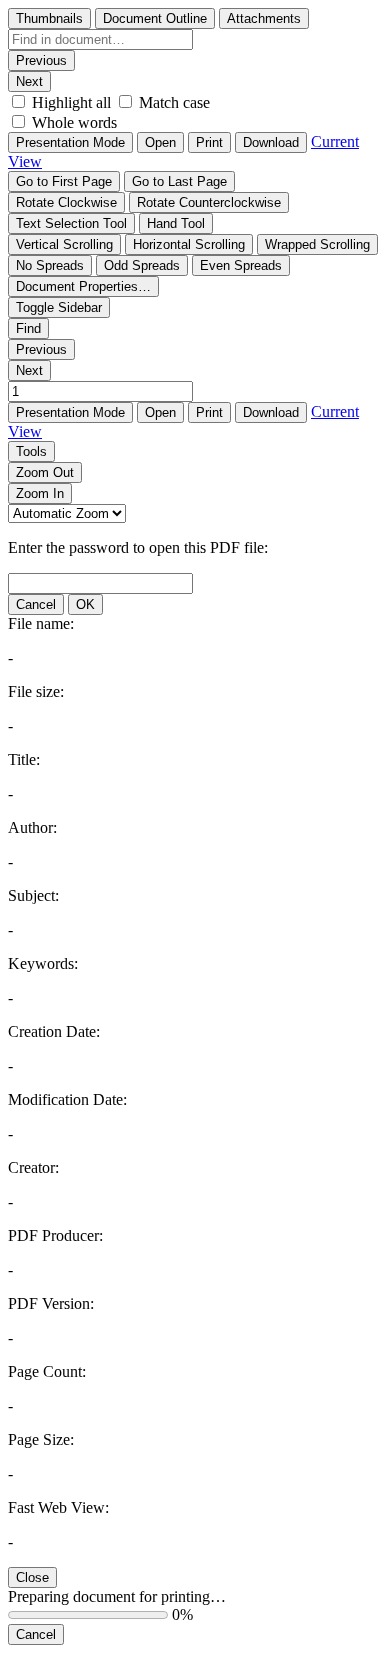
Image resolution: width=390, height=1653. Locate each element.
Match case (174, 102)
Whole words (74, 122)
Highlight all (71, 102)
